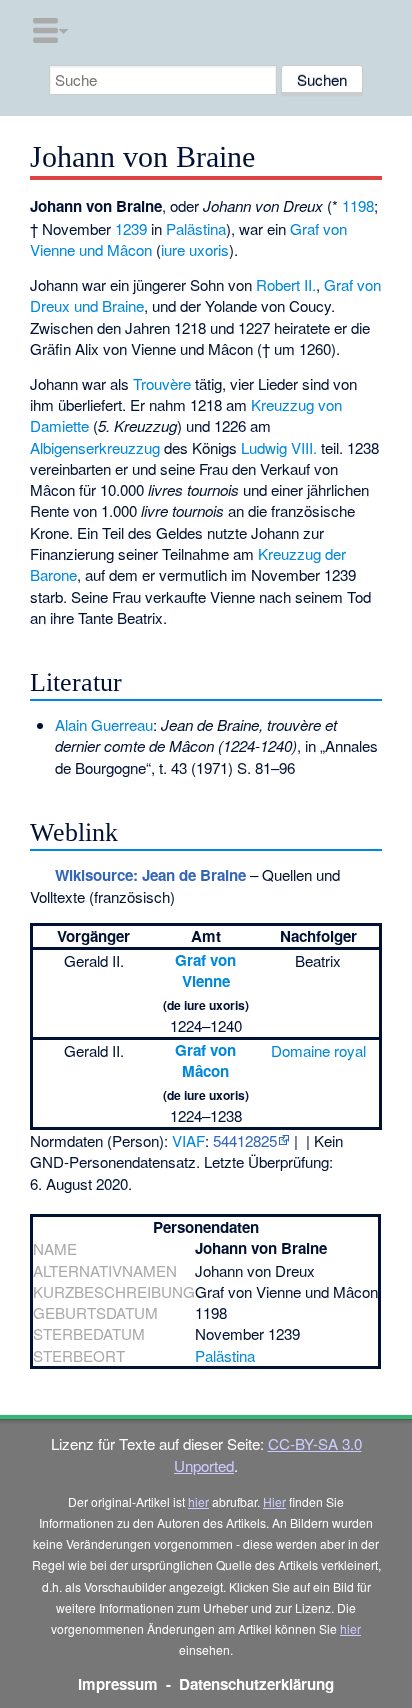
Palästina (196, 228)
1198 (358, 205)
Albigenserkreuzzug (95, 447)
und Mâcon (115, 249)
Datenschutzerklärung (256, 1684)
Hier (274, 1501)
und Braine (109, 305)
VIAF (188, 1140)
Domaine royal (318, 1050)
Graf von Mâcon (205, 1060)
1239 (131, 228)
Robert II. (286, 284)
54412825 (245, 1140)
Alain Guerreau (104, 724)
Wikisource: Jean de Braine (150, 875)
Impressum (118, 1684)
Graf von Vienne (205, 970)
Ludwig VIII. (279, 447)
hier (198, 1501)
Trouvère (162, 383)
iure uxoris (195, 249)
